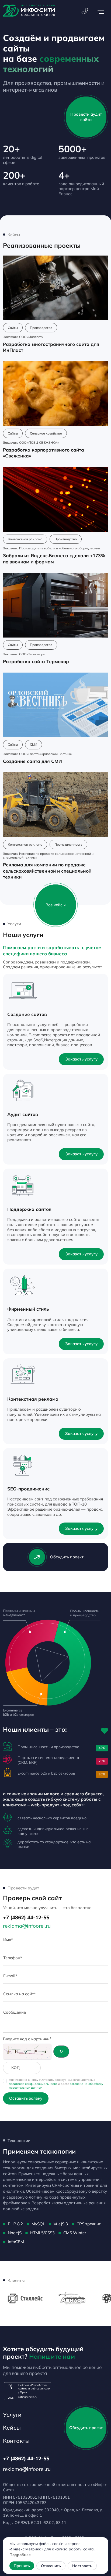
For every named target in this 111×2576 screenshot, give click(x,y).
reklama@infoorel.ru (27, 1926)
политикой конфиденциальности (33, 2084)
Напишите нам (52, 2356)
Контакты (16, 2441)
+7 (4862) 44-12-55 (26, 1917)
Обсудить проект (67, 1557)
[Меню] (100, 11)
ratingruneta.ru (28, 2397)
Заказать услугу (81, 1059)
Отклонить (51, 2566)
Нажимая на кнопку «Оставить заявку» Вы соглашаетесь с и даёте (56, 2084)
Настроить (82, 2566)
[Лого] (29, 11)
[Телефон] (85, 11)
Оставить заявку (26, 2098)
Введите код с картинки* (27, 2039)
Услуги (12, 2415)
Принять (22, 2566)
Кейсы (12, 2427)
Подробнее (20, 2555)
